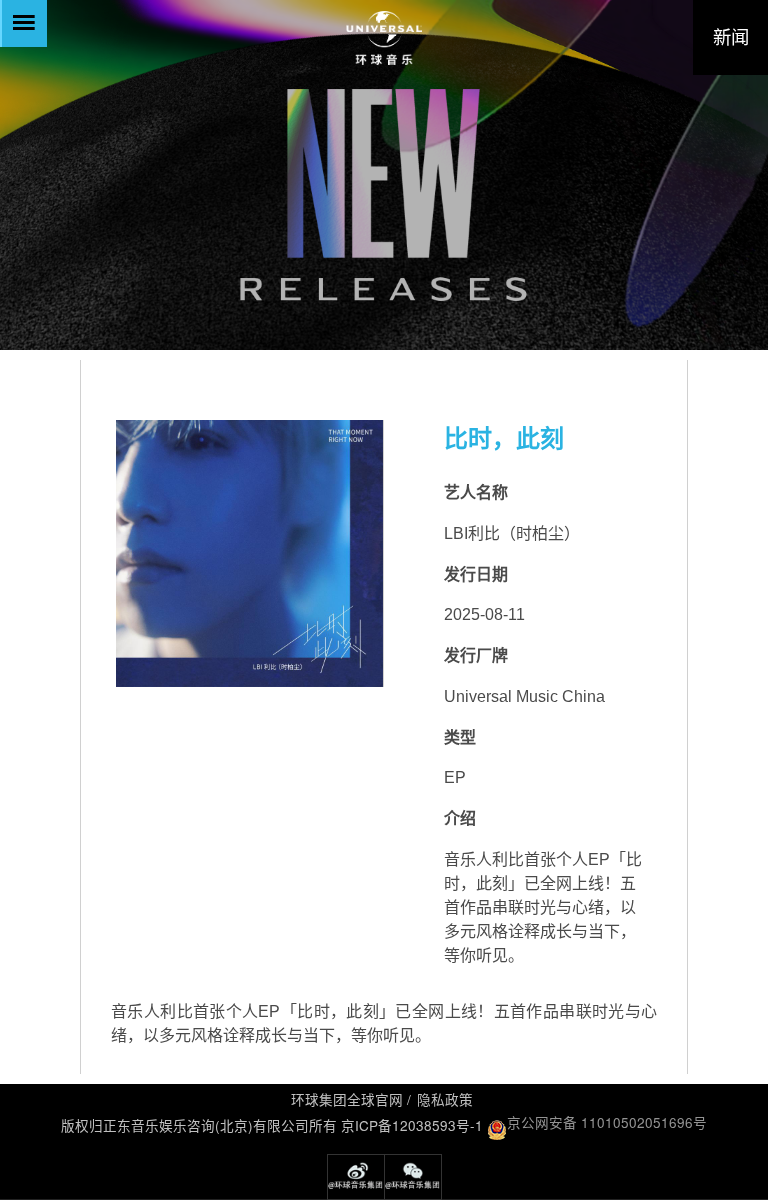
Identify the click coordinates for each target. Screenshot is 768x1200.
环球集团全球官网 (347, 1099)
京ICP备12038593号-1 (412, 1125)
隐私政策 (445, 1099)
